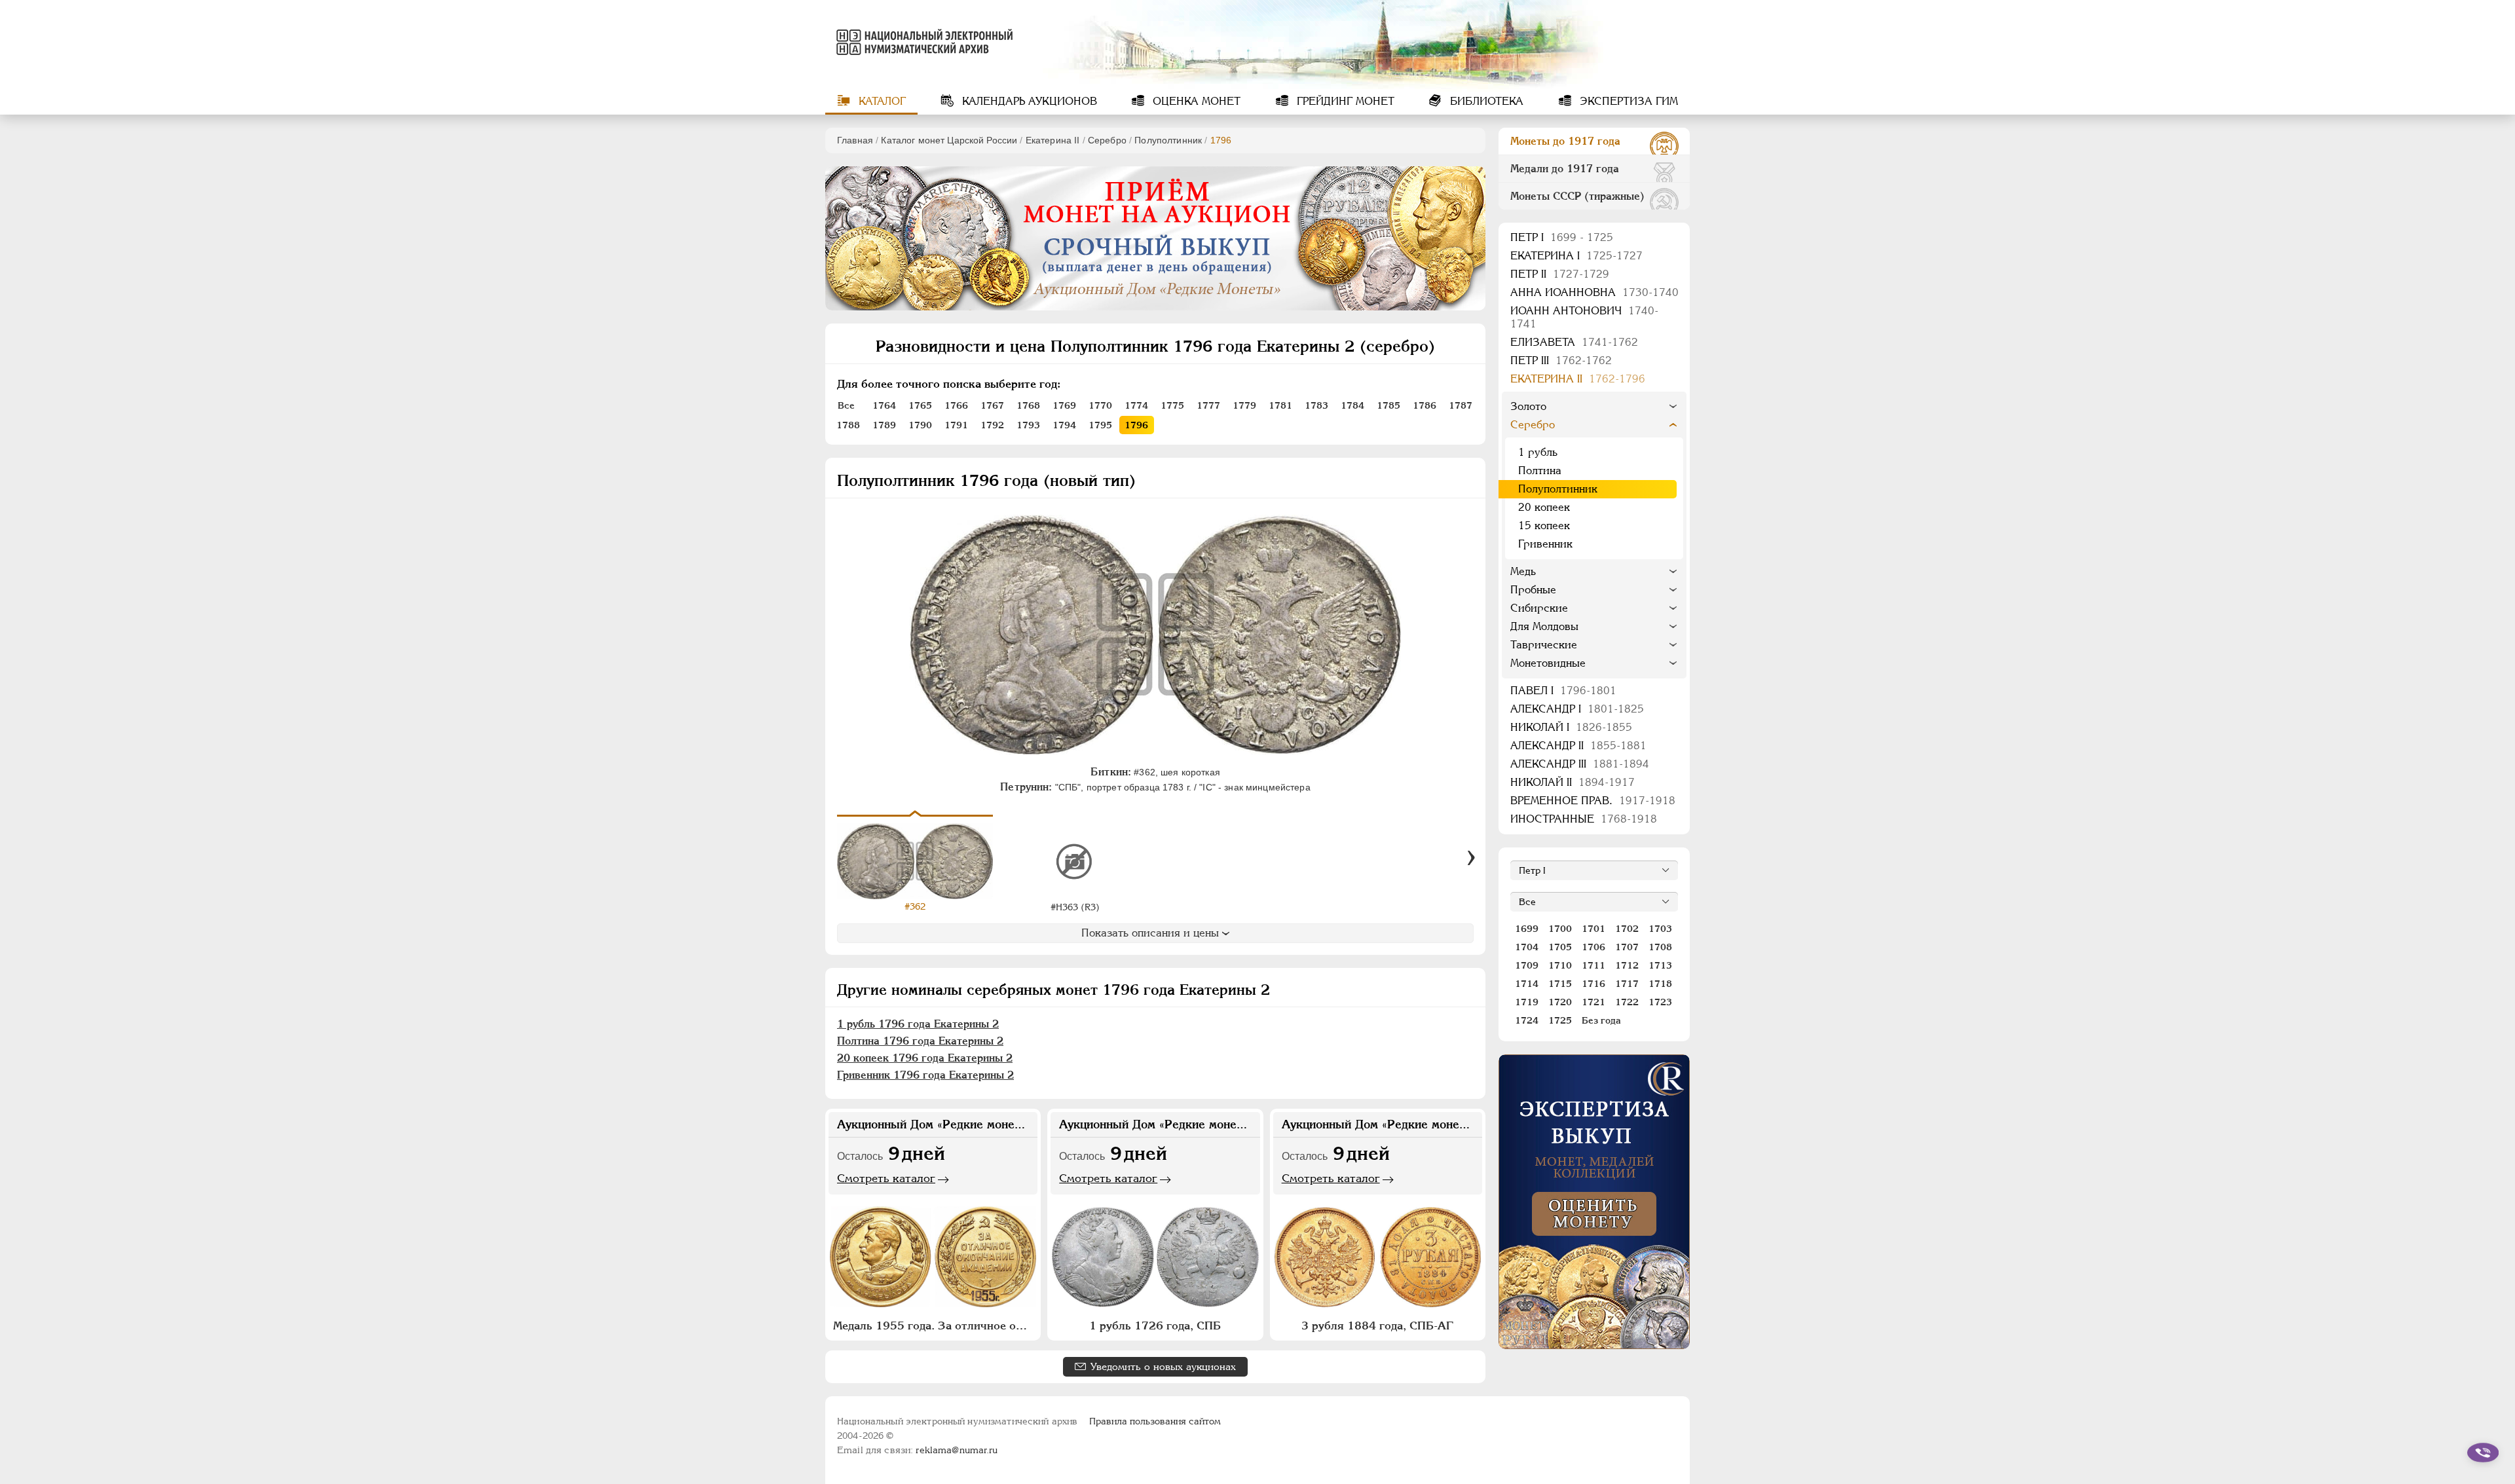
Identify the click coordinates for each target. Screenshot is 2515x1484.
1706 (1593, 947)
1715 (1560, 984)
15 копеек (1544, 526)
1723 (1660, 1002)
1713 (1660, 965)
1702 (1627, 929)
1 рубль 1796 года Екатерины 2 (918, 1024)
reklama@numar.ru (957, 1450)
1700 (1560, 929)
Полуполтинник (1168, 140)
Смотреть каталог (886, 1178)
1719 (1527, 1002)
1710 (1560, 965)
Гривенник (1545, 544)
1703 (1660, 929)
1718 (1660, 984)
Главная (855, 140)
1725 (1560, 1020)
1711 (1593, 965)
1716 (1593, 984)
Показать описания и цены (1150, 933)
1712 (1627, 965)
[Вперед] (1471, 858)
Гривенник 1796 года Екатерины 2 (925, 1075)
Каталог (881, 101)
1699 (1527, 929)
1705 (1560, 947)
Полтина (1540, 471)
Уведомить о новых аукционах (1163, 1366)
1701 (1593, 929)
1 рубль (1538, 452)
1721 (1593, 1002)
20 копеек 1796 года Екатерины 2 (925, 1058)
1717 (1627, 984)
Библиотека (1485, 101)
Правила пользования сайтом (1155, 1421)
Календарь (1028, 101)
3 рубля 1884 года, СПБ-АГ (1377, 1326)
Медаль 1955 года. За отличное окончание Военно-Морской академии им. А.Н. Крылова (935, 1326)
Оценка (1195, 101)
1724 (1527, 1020)
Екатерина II (1053, 140)
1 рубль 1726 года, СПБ (1155, 1326)
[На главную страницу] (922, 42)
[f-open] (2483, 1453)
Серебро (1107, 140)
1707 (1627, 947)
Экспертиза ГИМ (1627, 101)
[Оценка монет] (1594, 1202)
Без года (1601, 1020)
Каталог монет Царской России (949, 140)
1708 (1660, 947)
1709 (1527, 965)
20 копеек (1544, 507)
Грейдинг (1344, 101)
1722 (1627, 1002)
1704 (1527, 947)
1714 (1527, 984)
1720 (1560, 1002)
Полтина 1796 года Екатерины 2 (920, 1041)
